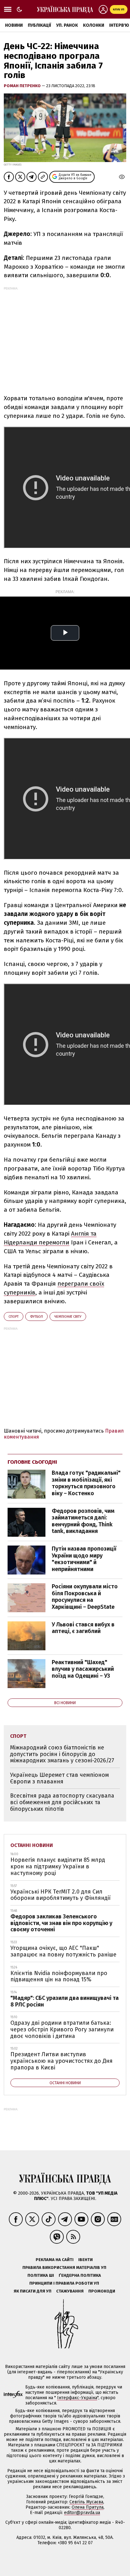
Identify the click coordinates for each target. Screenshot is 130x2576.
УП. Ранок (67, 25)
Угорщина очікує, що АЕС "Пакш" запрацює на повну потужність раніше (63, 1951)
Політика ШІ (41, 2275)
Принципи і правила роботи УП (64, 2283)
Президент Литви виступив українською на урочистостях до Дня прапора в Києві (62, 2061)
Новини (14, 25)
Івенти (86, 2260)
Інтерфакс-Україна (77, 2398)
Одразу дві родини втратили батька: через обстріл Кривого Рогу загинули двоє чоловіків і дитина (62, 2029)
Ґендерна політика (80, 2275)
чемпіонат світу (68, 1317)
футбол (36, 1317)
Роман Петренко (23, 86)
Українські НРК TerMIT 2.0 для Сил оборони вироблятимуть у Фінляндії (61, 1895)
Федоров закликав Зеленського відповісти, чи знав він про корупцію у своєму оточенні (61, 1923)
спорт (14, 1317)
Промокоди (102, 2291)
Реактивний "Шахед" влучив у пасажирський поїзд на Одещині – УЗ (83, 1669)
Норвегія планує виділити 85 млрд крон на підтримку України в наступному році (58, 1866)
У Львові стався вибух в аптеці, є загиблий (83, 1628)
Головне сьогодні (32, 1462)
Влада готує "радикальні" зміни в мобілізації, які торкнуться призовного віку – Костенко (86, 1483)
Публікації (39, 25)
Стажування (70, 2291)
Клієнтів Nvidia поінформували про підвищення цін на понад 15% (59, 1976)
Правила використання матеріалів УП (64, 2267)
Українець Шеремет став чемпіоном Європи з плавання (59, 1778)
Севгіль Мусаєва (86, 2502)
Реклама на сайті (55, 2260)
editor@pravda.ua (82, 2513)
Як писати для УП (32, 2291)
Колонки (94, 25)
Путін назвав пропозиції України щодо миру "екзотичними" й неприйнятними (84, 1559)
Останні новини (32, 1845)
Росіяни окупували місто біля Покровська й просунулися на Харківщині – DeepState (85, 1597)
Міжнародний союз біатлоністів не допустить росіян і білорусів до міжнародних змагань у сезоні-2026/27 (62, 1754)
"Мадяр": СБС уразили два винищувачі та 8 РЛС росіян (65, 2001)
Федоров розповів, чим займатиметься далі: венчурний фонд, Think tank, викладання (83, 1521)
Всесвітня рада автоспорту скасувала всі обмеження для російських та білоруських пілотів (62, 1802)
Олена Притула (88, 2507)
